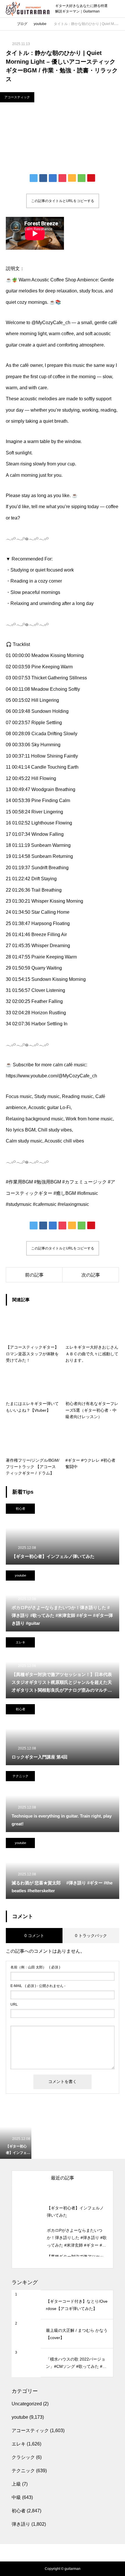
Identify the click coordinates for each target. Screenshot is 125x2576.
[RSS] (63, 2547)
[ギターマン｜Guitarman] (28, 9)
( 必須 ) (35, 1967)
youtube (20, 1575)
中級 (16, 2497)
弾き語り (21, 2524)
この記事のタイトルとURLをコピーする (63, 201)
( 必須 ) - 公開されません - (38, 1986)
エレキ (20, 1642)
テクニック (20, 1776)
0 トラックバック (91, 1936)
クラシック (23, 2457)
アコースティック (17, 97)
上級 (16, 2484)
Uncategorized (27, 2404)
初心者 (20, 1509)
